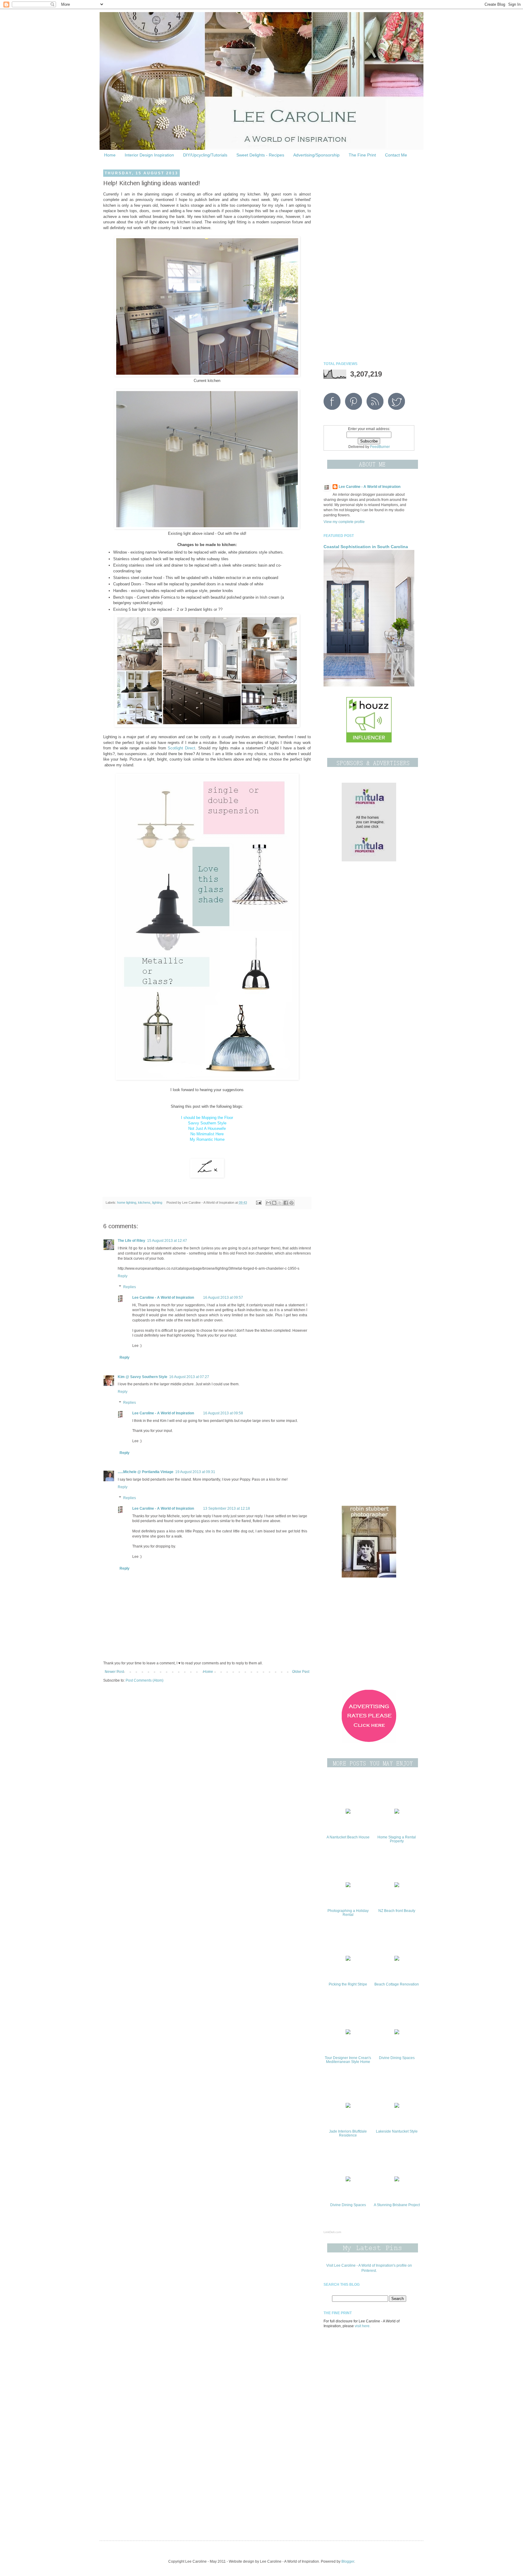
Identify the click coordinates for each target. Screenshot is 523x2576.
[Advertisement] (369, 262)
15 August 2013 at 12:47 (167, 1241)
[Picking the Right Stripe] (348, 1959)
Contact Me (396, 155)
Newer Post (114, 1672)
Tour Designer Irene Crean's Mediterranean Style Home (348, 2060)
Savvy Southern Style (207, 1123)
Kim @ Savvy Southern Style (143, 1377)
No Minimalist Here (207, 1134)
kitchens (144, 1202)
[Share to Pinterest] (291, 1203)
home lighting (127, 1202)
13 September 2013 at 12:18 (227, 1508)
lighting (157, 1202)
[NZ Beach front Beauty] (397, 1886)
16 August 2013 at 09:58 (223, 1413)
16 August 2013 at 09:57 (223, 1298)
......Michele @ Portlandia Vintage (146, 1472)
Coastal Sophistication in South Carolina (366, 547)
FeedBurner (380, 447)
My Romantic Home (207, 1139)
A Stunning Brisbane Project (397, 2205)
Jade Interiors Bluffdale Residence (348, 2133)
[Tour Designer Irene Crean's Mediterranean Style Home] (348, 2033)
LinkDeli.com (332, 2232)
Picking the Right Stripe (348, 1984)
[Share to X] (280, 1203)
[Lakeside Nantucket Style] (397, 2107)
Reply (123, 1276)
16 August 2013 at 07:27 (189, 1377)
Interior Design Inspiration (149, 155)
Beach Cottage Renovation (397, 1984)
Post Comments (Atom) (145, 1680)
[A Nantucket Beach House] (348, 1812)
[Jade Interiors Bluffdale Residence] (348, 2107)
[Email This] (268, 1203)
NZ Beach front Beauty (397, 1911)
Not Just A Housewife (207, 1128)
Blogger (348, 2561)
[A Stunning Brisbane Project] (397, 2180)
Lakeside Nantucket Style (397, 2131)
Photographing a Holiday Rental (348, 1913)
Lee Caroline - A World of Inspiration (163, 1298)
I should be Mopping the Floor (207, 1118)
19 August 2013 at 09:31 (195, 1472)
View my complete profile (344, 522)
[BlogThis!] (274, 1203)
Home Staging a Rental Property (397, 1839)
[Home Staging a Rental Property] (397, 1812)
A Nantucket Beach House (348, 1837)
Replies (130, 1287)
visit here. (363, 2326)
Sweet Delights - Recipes (260, 155)
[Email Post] (258, 1202)
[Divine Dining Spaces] (397, 2033)
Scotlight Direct (181, 748)
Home (110, 155)
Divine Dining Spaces (397, 2058)
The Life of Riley (132, 1241)
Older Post (301, 1672)
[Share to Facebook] (286, 1203)
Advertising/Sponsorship (316, 155)
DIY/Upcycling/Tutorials (205, 155)
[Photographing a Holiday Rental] (348, 1886)
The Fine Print (362, 155)
